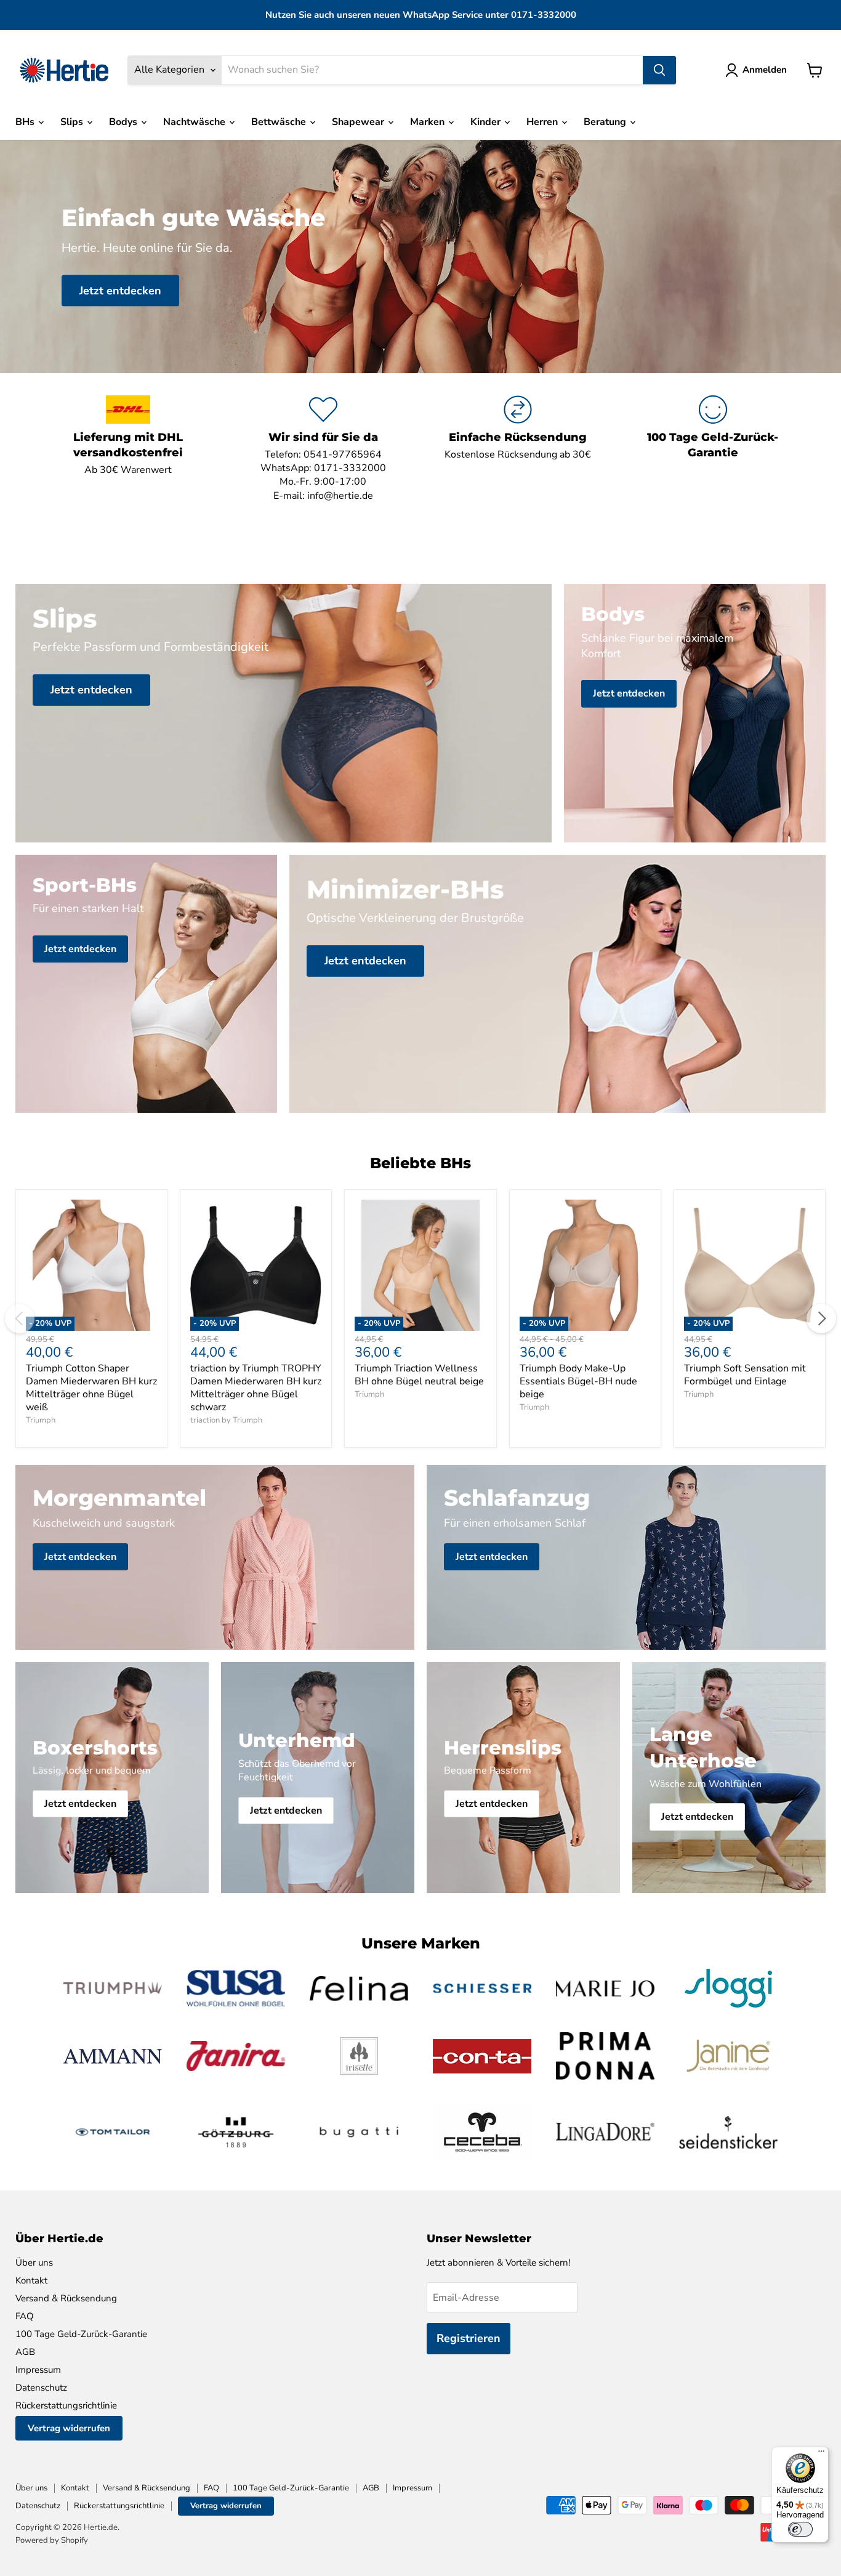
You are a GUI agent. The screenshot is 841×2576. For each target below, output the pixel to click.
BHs (26, 122)
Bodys (124, 122)
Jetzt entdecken (120, 290)
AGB (25, 2352)
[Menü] (821, 2454)
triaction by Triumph (226, 1420)
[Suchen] (659, 70)
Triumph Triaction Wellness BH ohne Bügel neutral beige (419, 1375)
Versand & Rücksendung (66, 2298)
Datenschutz (41, 2388)
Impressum (38, 2370)
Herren (543, 122)
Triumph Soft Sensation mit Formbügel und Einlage (745, 1375)
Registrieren (469, 2338)
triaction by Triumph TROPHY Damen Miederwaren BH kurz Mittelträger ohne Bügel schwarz (256, 1388)
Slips (73, 122)
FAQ (25, 2316)
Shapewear (359, 122)
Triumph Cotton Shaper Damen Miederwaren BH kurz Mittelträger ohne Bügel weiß (91, 1388)
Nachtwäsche (195, 122)
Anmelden (765, 70)
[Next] (821, 1318)
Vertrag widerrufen (69, 2428)
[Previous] (20, 1318)
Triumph (41, 1420)
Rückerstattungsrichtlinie (66, 2405)
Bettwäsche (280, 122)
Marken (429, 122)
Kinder (487, 122)
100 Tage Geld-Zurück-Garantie (81, 2334)
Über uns (34, 2263)
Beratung (606, 122)
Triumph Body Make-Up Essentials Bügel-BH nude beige (578, 1381)
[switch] (800, 2529)
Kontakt (31, 2280)
